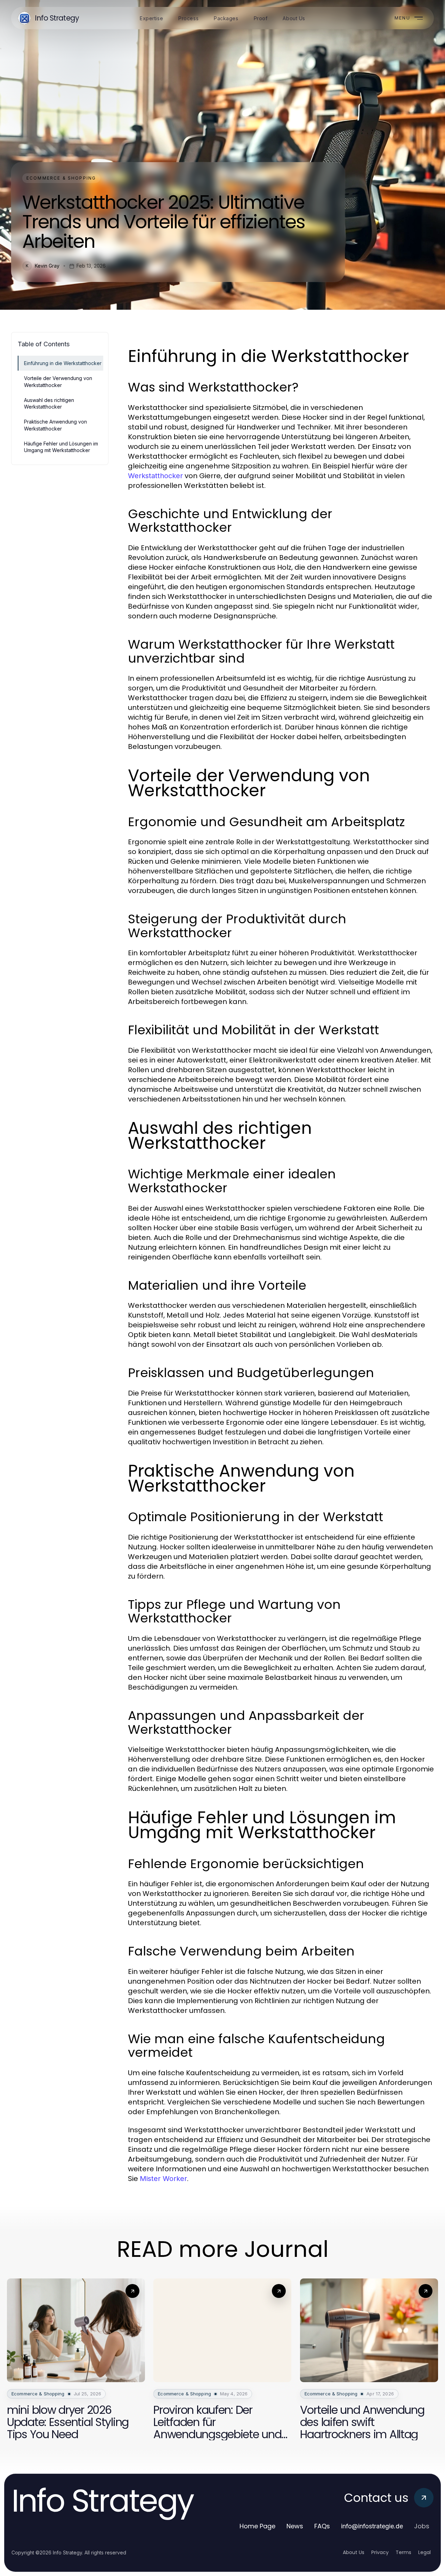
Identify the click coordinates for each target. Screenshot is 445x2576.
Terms (403, 2552)
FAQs (322, 2526)
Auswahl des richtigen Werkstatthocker (49, 403)
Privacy (380, 2552)
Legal (424, 2552)
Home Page (257, 2526)
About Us (354, 2552)
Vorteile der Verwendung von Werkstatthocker (58, 381)
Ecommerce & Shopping (61, 178)
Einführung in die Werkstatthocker (63, 363)
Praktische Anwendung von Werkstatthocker (55, 425)
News (295, 2526)
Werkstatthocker (155, 476)
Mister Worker (163, 2179)
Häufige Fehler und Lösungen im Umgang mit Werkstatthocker (61, 447)
